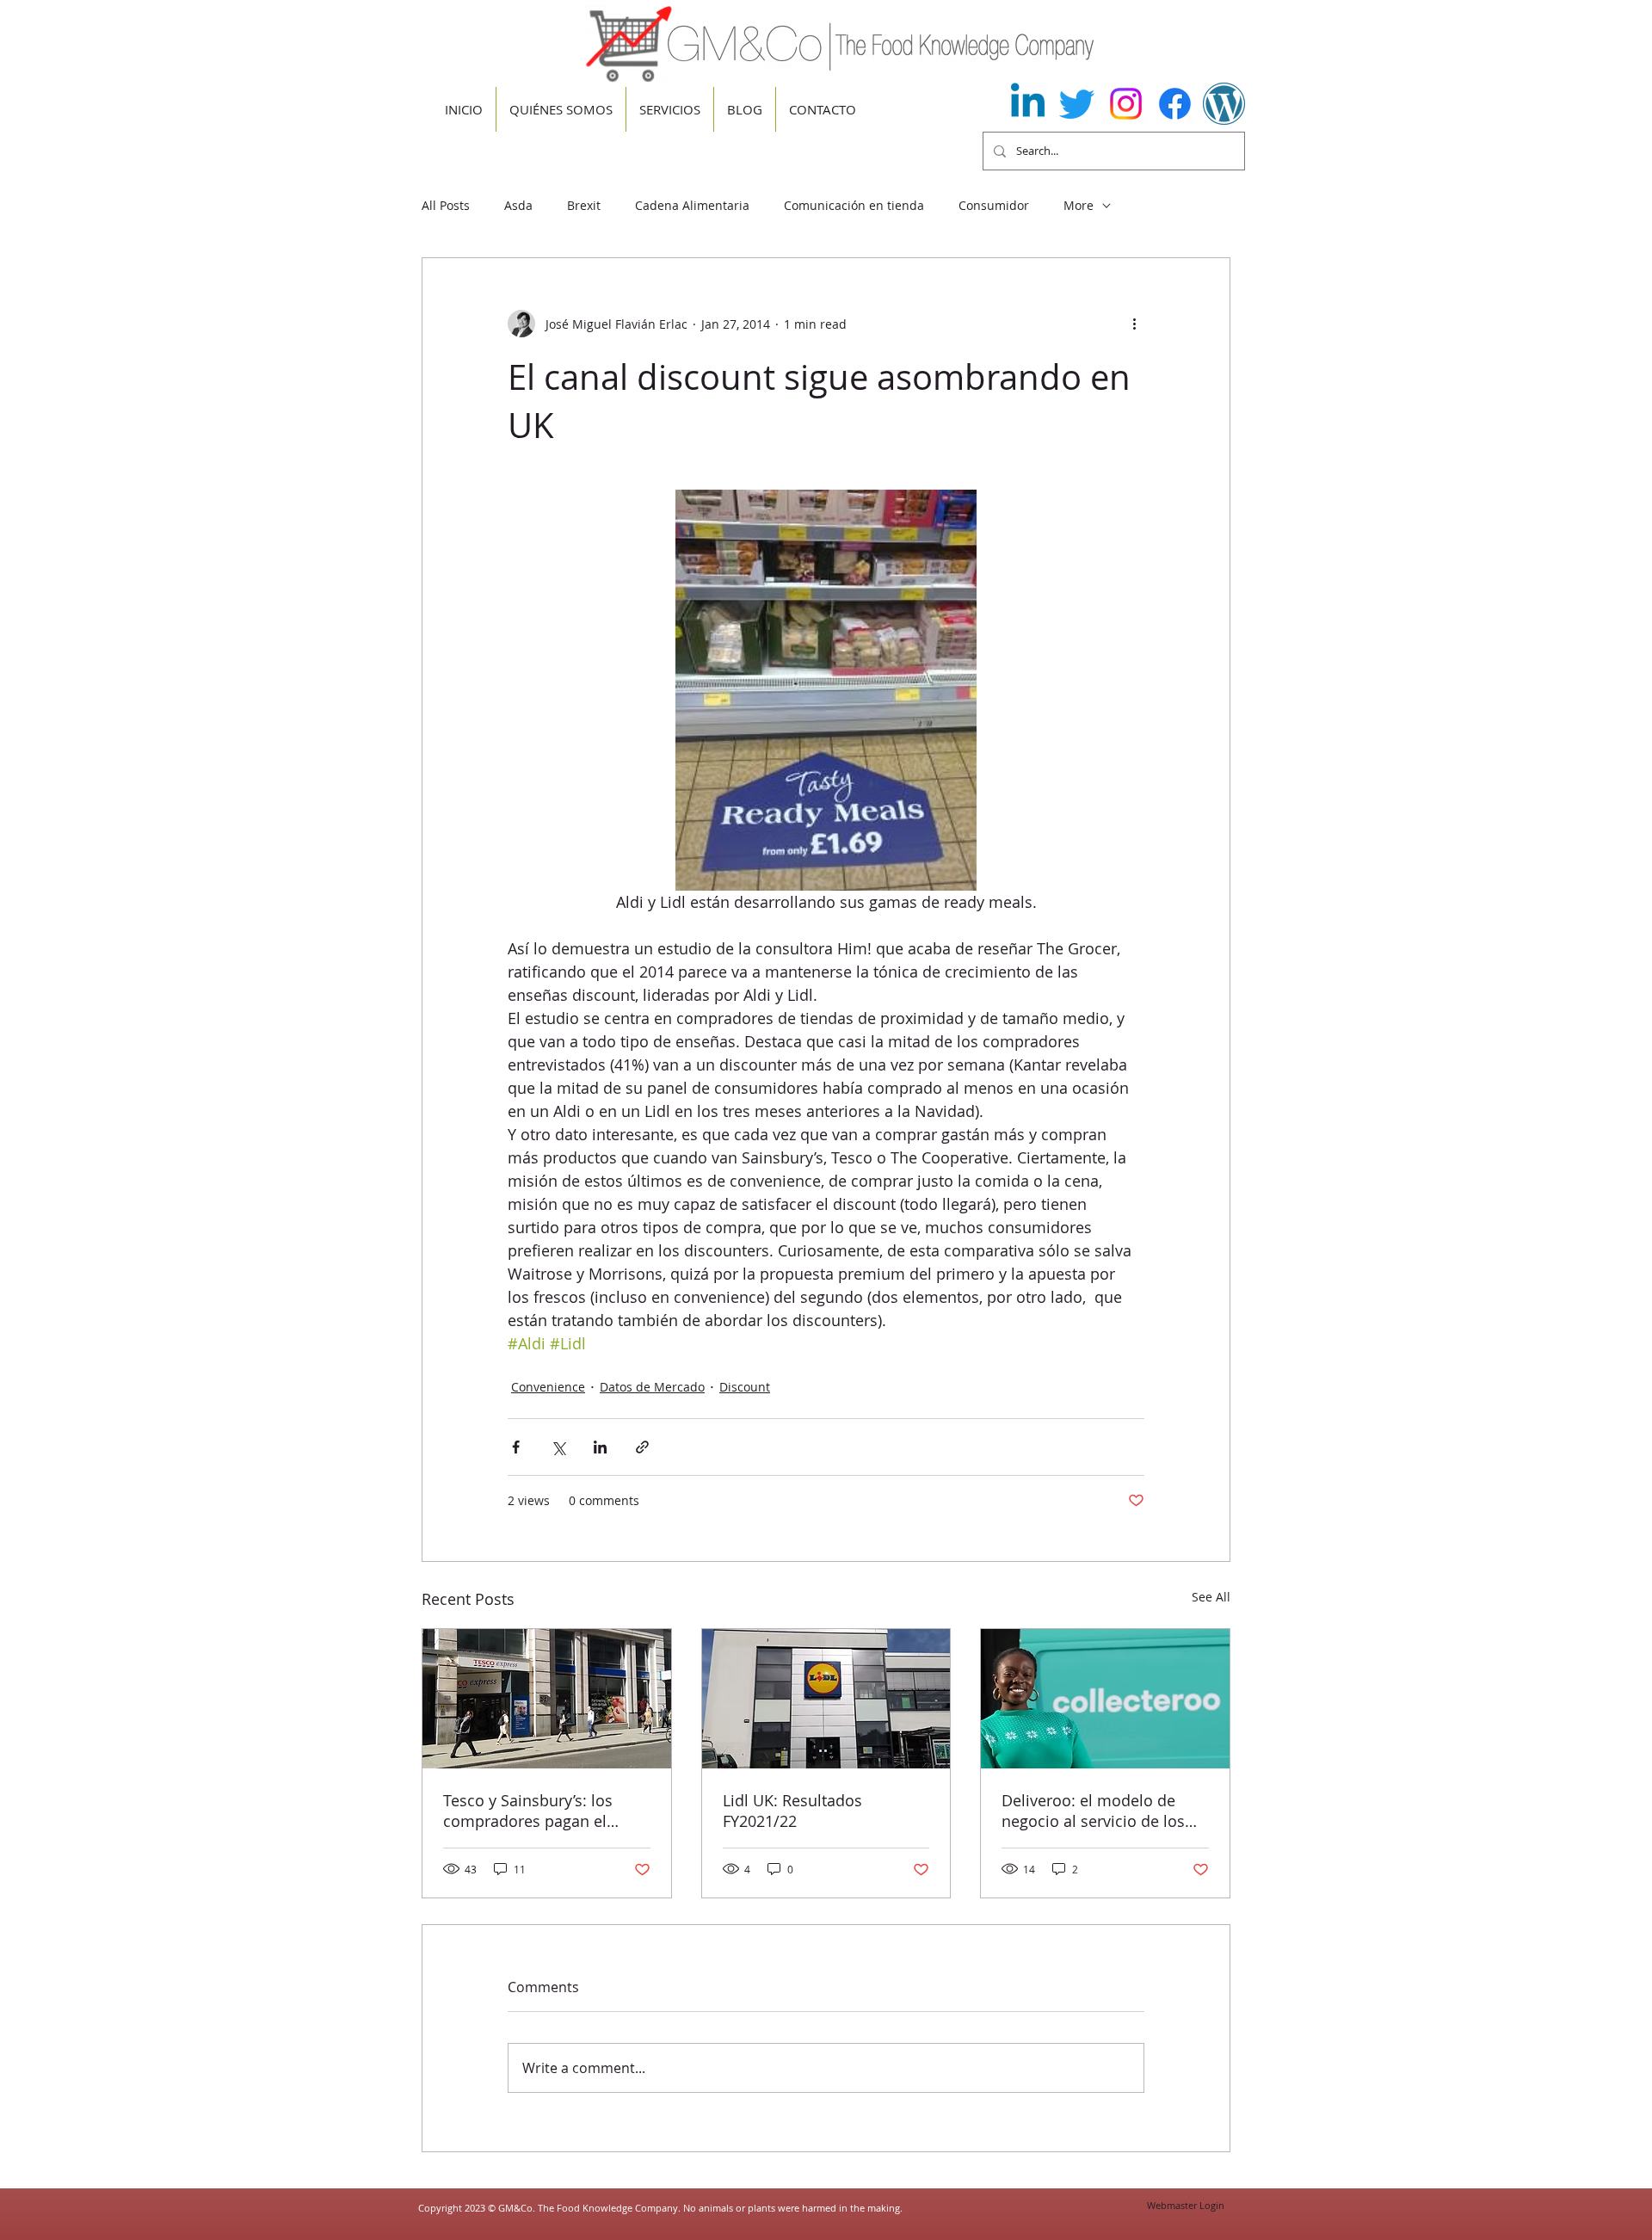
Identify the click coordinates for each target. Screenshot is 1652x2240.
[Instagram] (1126, 104)
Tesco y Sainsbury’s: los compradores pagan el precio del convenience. (529, 1811)
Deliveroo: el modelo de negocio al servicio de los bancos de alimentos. (1093, 1811)
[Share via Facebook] (516, 1447)
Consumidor (994, 205)
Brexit (584, 205)
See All (1211, 1597)
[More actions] (1134, 324)
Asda (518, 205)
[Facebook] (1175, 104)
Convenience (548, 1387)
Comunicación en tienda (854, 205)
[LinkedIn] (1028, 104)
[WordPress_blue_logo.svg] (1224, 104)
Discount (745, 1387)
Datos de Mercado (652, 1387)
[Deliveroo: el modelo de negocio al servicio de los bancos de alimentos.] (1105, 1699)
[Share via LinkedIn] (600, 1447)
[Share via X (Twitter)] (558, 1447)
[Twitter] (1077, 104)
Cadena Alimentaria (692, 205)
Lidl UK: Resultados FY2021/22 (792, 1811)
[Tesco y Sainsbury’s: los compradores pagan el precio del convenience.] (547, 1699)
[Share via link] (642, 1447)
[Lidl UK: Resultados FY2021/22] (826, 1699)
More (1079, 205)
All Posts (446, 205)
